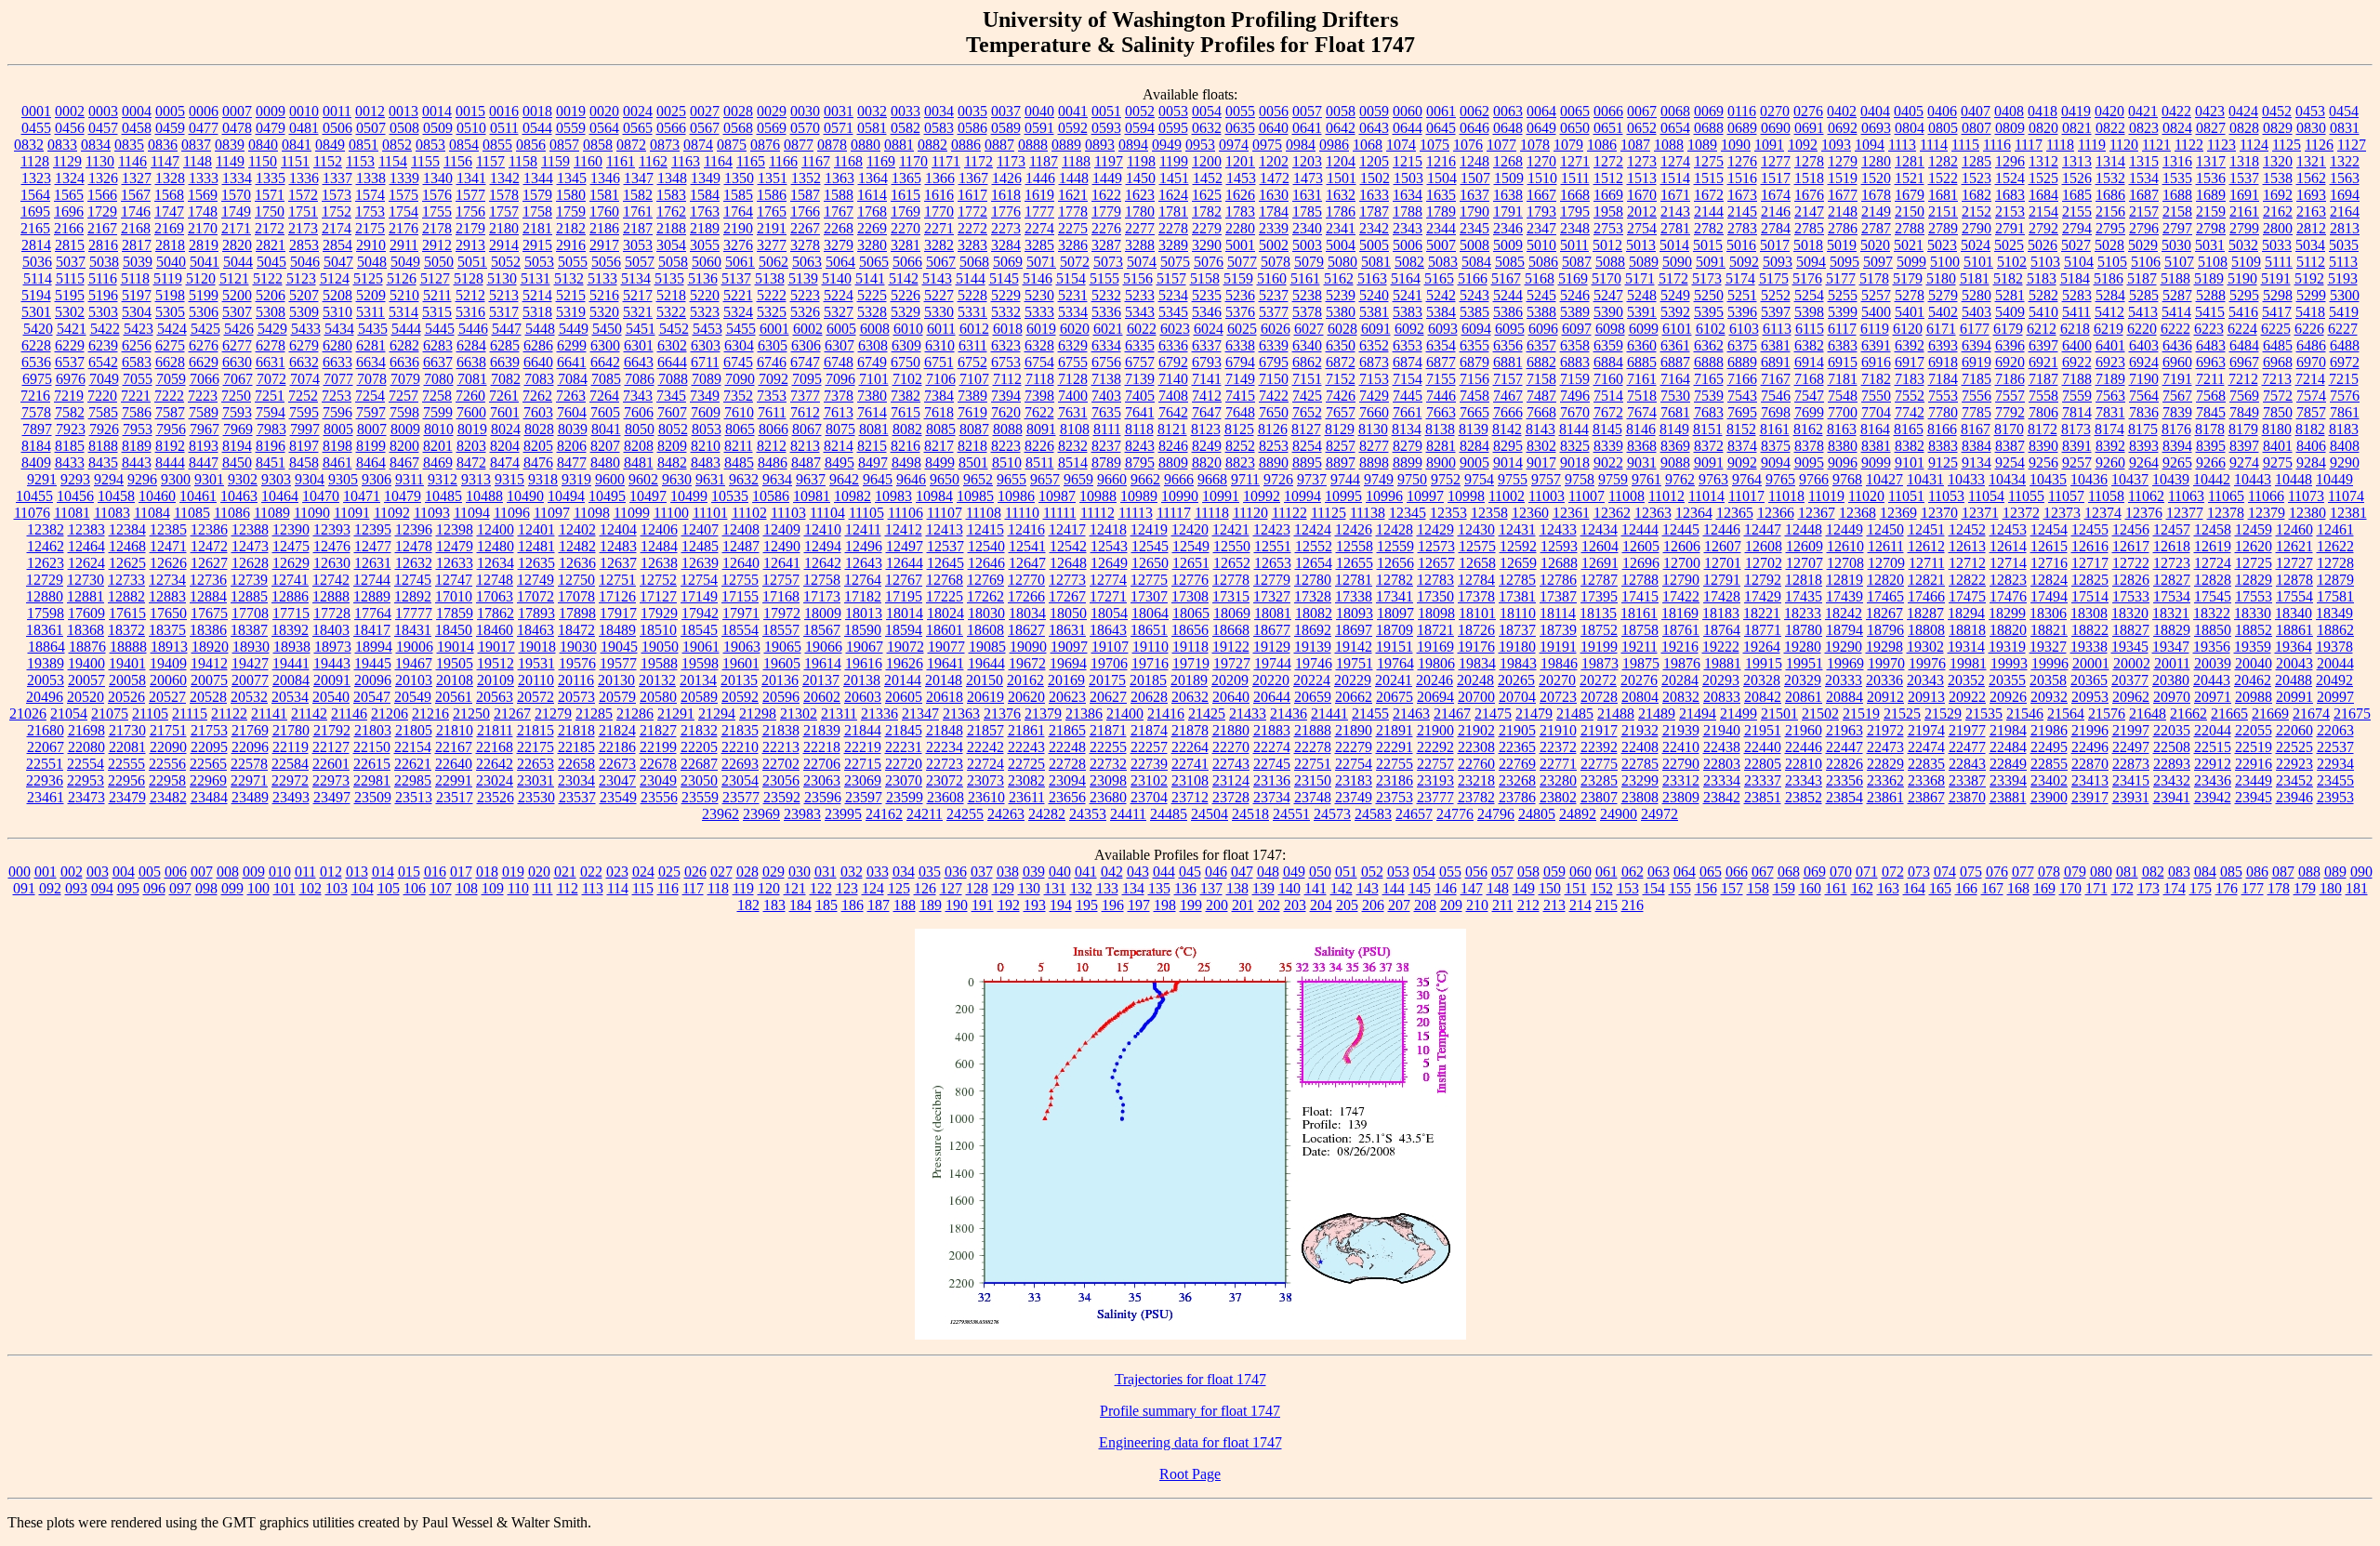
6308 (873, 345)
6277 (237, 345)
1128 (35, 161)
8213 (805, 446)
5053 (539, 262)
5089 (1644, 262)
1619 (1039, 195)
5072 (1075, 262)
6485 (2278, 345)
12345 (1408, 513)
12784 (1476, 580)
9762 (1680, 479)
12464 (86, 546)
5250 (1709, 295)
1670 (1642, 195)
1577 (470, 195)
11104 (827, 513)
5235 (1207, 295)
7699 (1809, 412)
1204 (1341, 161)
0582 (906, 128)
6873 (1374, 362)
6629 (204, 362)
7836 (2144, 412)
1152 (328, 161)
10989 (1139, 496)
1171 (946, 161)
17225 (945, 596)
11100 (671, 513)
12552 (1314, 546)
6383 (1843, 345)
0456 (70, 128)
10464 (280, 496)
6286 (538, 345)
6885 (1642, 362)
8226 (1039, 446)
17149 (699, 596)
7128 (1073, 379)
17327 (1272, 596)
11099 (632, 513)
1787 (1374, 211)
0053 (1173, 111)
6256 (137, 345)
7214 (2310, 379)
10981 (812, 496)
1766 (805, 211)
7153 (1374, 379)
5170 (1606, 278)
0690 (1776, 128)
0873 (665, 145)
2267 (805, 228)
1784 (1274, 211)
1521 (1910, 178)
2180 (504, 228)
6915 (1843, 362)
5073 (1108, 262)
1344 (538, 178)
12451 (1926, 529)
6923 (2110, 362)
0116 (1742, 111)
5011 (1574, 245)
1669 (1608, 195)
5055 (573, 262)
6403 (2144, 345)
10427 (1884, 479)
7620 (1006, 412)
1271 (1575, 161)
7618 (939, 412)
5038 (104, 262)
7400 (1073, 396)
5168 (1540, 278)
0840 (263, 145)
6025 (1242, 329)
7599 (438, 412)
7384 (939, 396)
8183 (2344, 429)
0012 (370, 111)
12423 (1272, 529)
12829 (2254, 580)
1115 (1965, 145)
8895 (1307, 462)
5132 (569, 278)
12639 (700, 563)
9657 (1045, 479)
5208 (337, 295)
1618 (1006, 195)
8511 (1040, 462)
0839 (230, 145)
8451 (271, 462)
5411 (2076, 312)
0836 (163, 145)
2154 (2043, 211)
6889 (1742, 362)
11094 (472, 513)
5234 (1173, 295)
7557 (2010, 396)
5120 (201, 278)
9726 (1278, 479)
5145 (1004, 278)
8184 (36, 446)
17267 (1067, 596)
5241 (1408, 295)
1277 (1776, 161)
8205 (538, 446)
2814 (36, 245)
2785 (1809, 228)
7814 (2077, 412)
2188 (671, 228)
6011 (941, 329)
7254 (370, 396)
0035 (972, 111)
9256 (2043, 462)
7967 (205, 429)
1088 (1669, 145)
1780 (1140, 211)
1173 (1011, 161)
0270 (1775, 111)
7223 (203, 396)
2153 (2010, 211)
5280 (1977, 295)
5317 (504, 312)
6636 (404, 362)
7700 (1843, 412)
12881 (86, 596)
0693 (1876, 128)
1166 (783, 161)
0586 (972, 128)
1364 (873, 178)
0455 (36, 128)
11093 (432, 513)
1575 (403, 195)
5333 (1039, 312)
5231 (1073, 295)
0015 (470, 111)
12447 (1763, 529)
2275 (1073, 228)
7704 (1876, 412)
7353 (772, 396)
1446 (1040, 178)
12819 (1844, 580)
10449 (2334, 479)
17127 (658, 596)
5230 (1039, 295)
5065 (874, 262)
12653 (1273, 563)
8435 (103, 462)
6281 (371, 345)
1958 (1608, 211)
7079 (405, 379)
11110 (1022, 513)
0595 (1173, 128)
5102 (2012, 262)
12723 (2172, 563)
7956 (171, 429)
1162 (653, 161)
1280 (1876, 161)
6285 (505, 345)
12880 (45, 596)
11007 (1587, 496)
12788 (1640, 580)
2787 (1876, 228)
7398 (1039, 396)
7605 (605, 412)
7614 (872, 412)
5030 (2176, 245)
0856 (531, 145)
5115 (70, 278)
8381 (1876, 446)
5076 (1209, 262)
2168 (136, 228)
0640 (1274, 128)
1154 (393, 161)
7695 (1742, 412)
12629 (291, 563)
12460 (2294, 529)
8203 (471, 446)
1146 (132, 161)
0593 (1106, 128)
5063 (807, 262)
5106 (2146, 262)
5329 (906, 312)
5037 (71, 262)
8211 (739, 446)
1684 (2043, 195)
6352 (1374, 345)
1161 (621, 161)
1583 (671, 195)
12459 (2254, 529)
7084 (573, 379)
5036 (37, 262)
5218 (671, 295)
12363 (1653, 513)
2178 (437, 228)
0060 (1408, 111)
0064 (1541, 111)
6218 (2075, 329)
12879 (2335, 580)
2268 (839, 228)
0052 (1140, 111)
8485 (739, 462)
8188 (103, 446)
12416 (1026, 529)
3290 (1207, 245)
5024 (1976, 245)
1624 (1173, 195)
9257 (2077, 462)
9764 (1747, 479)
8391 (2077, 446)
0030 (805, 111)
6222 (2175, 329)
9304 (310, 479)
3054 (671, 245)
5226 (906, 295)
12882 (126, 596)
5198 (170, 295)
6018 (1008, 329)
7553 (1943, 396)
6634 (371, 362)
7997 (305, 429)
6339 (1274, 345)
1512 (1608, 178)
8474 (505, 462)
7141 (1207, 379)
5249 (1675, 295)
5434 (339, 329)
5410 (2043, 312)
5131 (535, 278)
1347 (639, 178)
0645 (1441, 128)
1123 (2221, 145)
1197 (1109, 161)
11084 (152, 513)
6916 (1876, 362)
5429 (272, 329)
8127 (1306, 429)
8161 (1775, 429)
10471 (362, 496)
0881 (899, 145)
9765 (1780, 479)
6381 (1776, 345)
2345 (1474, 228)
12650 (1150, 563)
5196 (103, 295)
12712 (1967, 563)
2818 (170, 245)
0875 (732, 145)
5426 (239, 329)
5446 (473, 329)
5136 (703, 278)
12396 (414, 529)
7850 (2278, 412)
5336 (1106, 312)
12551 (1273, 546)
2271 (939, 228)
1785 (1307, 211)
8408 (2345, 446)
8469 (438, 462)
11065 (2226, 496)
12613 (1967, 546)
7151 (1307, 379)
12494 (823, 546)
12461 (2335, 529)
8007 (372, 429)
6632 (304, 362)
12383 (86, 529)
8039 (573, 429)
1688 (2177, 195)
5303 (103, 312)
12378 (2226, 513)
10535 (730, 496)
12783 (1435, 580)
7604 (572, 412)
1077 (1501, 145)
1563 (2345, 178)
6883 (1575, 362)
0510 (471, 128)
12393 (332, 529)
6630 (237, 362)
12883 (167, 596)
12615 (2049, 546)
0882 (932, 145)
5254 (1809, 295)
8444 (170, 462)
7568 (2211, 396)
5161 (1305, 278)
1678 (1876, 195)
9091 (1709, 462)
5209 (371, 295)
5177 (1841, 278)
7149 (1240, 379)
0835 (129, 145)
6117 (1842, 329)
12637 (618, 563)
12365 (1735, 513)
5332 (1006, 312)
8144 (1574, 429)
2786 (1843, 228)
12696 (1641, 563)
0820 (2043, 128)
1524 (2010, 178)
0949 (1167, 145)
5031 (2210, 245)
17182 (863, 596)
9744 (1345, 479)
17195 (904, 596)
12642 (823, 563)
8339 (1608, 446)
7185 (1977, 379)
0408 (2009, 111)
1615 (906, 195)
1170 (913, 161)
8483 (706, 462)
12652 (1232, 563)
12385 (168, 529)
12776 (1190, 580)
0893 (1100, 145)
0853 (430, 145)
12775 (1149, 580)
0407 (1976, 111)
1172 (978, 161)
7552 (1910, 396)
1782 (1207, 211)
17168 (781, 596)
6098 (1610, 329)
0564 (604, 128)
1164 (718, 161)
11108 (984, 513)
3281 (906, 245)
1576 (437, 195)
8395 (2211, 446)
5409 (2010, 312)
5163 (1372, 278)
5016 (1741, 245)
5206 (271, 295)
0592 (1073, 128)
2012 (1642, 211)
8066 (773, 429)
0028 (738, 111)
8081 (874, 429)
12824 (2049, 580)
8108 (1075, 429)
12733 (126, 580)
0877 (799, 145)
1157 (490, 161)
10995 (1343, 496)
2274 (1039, 228)
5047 (338, 262)
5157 (1171, 278)
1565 (69, 195)
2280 (1240, 228)
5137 (736, 278)
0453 (2310, 111)
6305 (773, 345)
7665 (1474, 412)
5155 (1104, 278)
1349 (706, 178)
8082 (907, 429)
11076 (32, 513)
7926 (104, 429)
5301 (36, 312)
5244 (1508, 295)
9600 (610, 479)
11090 (312, 513)
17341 (1395, 596)
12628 (250, 563)
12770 (1026, 580)
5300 (2345, 295)
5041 (205, 262)
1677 (1843, 195)
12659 (1518, 563)
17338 (1354, 596)
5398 (1809, 312)
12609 (1805, 546)
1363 (840, 178)
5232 (1106, 295)
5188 (2175, 278)
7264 (604, 396)
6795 (1274, 362)
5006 (1408, 245)
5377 (1274, 312)
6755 (1073, 362)
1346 (605, 178)
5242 (1441, 295)
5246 (1575, 295)
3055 (705, 245)
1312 (2043, 161)
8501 (973, 462)
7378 (839, 396)
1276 (1742, 161)
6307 (840, 345)
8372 (1709, 446)
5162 (1339, 278)
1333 (204, 178)
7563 (2110, 396)
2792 (2043, 228)
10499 (689, 496)
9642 (844, 479)
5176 (1807, 278)
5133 (602, 278)
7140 (1173, 379)
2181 (537, 228)
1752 (337, 211)
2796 (2144, 228)
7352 (738, 396)
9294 (109, 479)
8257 (1341, 446)
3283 (972, 245)
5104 (2079, 262)
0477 (204, 128)
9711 (1245, 479)
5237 (1274, 295)
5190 (2242, 278)
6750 (906, 362)
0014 (437, 111)
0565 (638, 128)
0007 (237, 111)
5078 (1276, 262)
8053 (707, 429)
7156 (1474, 379)
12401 (536, 529)
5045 (271, 262)
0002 (70, 111)
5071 (1041, 262)
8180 (2277, 429)
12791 (1722, 580)
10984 (934, 496)
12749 (535, 580)
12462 (46, 546)
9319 (576, 479)
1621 (1073, 195)
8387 (2010, 446)
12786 (1558, 580)
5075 (1175, 262)
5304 (137, 312)
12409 (782, 529)
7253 (337, 396)
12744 (372, 580)
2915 (537, 245)
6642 (605, 362)
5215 (571, 295)
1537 (2244, 178)
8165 (1909, 429)
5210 (404, 295)
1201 (1240, 161)
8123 (1206, 429)
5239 (1341, 295)
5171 (1640, 278)
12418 (1108, 529)
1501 (1342, 178)
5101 (1978, 262)
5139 (803, 278)
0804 (1910, 128)
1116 (1997, 145)
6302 (672, 345)
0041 (1073, 111)
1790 (1474, 211)
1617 (972, 195)
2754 (1642, 228)
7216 (35, 396)
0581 (872, 128)
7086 (640, 379)
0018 (537, 111)
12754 (699, 580)
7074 (305, 379)
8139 (1474, 429)
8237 (1106, 446)
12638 (659, 563)
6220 (2142, 329)
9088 (1675, 462)
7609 (706, 412)
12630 (332, 563)
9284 (2311, 462)
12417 (1067, 529)
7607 (672, 412)
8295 (1508, 446)
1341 (471, 178)
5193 (2343, 278)
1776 (1006, 211)
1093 (1836, 145)
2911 (404, 245)
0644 (1408, 128)
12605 (1641, 546)
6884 (1608, 362)
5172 (1673, 278)
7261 (504, 396)
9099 (1876, 462)
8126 (1273, 429)
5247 (1608, 295)
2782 (1709, 228)
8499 (940, 462)
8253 (1274, 446)
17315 (1231, 596)
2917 (604, 245)
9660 (1112, 479)
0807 (1977, 128)
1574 (370, 195)
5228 (972, 295)
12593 (1559, 546)
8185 (70, 446)
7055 (138, 379)
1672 (1709, 195)
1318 (2244, 161)
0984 (1301, 145)
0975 (1267, 145)
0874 (698, 145)
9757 (1546, 479)
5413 (2143, 312)
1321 (2311, 161)
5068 (974, 262)
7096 (840, 379)
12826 (2131, 580)
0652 (1642, 128)
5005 (1374, 245)
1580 (571, 195)
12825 (2090, 580)
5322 (671, 312)
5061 (740, 262)
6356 (1508, 345)
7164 (1675, 379)
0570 (805, 128)
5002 (1274, 245)
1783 (1240, 211)
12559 (1395, 546)
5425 (205, 329)
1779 (1106, 211)
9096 (1843, 462)
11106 (906, 513)
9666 (1179, 479)
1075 (1435, 145)
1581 (604, 195)
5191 (2276, 278)
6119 (1875, 329)
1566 (102, 195)
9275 (2278, 462)
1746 (136, 211)
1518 (1809, 178)
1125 (2287, 145)
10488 (484, 496)
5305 (170, 312)
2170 (203, 228)
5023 (1942, 245)
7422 (1274, 396)
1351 (773, 178)
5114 (38, 278)
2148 (1843, 211)
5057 (640, 262)
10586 (771, 496)
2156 (2110, 211)
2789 (1943, 228)
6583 (137, 362)
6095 (1510, 329)
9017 (1541, 462)
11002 (1507, 496)
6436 (2177, 345)
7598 (404, 412)
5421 (72, 329)
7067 (238, 379)
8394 (2177, 446)
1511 (1575, 178)
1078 (1535, 145)
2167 (102, 228)
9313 (476, 479)
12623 (46, 563)
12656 (1395, 563)
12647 (1027, 563)
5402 (1943, 312)
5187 (2142, 278)
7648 (1240, 412)
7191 (2177, 379)
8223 (1006, 446)
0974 (1234, 145)
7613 (839, 412)
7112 (1007, 379)
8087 (974, 429)
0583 (939, 128)
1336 (304, 178)
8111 (1107, 429)
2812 (2311, 228)
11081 (72, 513)
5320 (604, 312)
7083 (539, 379)
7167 (1776, 379)
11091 (352, 513)
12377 (2185, 513)
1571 (270, 195)
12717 (2090, 563)
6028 (1342, 329)
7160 (1608, 379)
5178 (1874, 278)
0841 (297, 145)
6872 (1341, 362)
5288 (2211, 295)
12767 (904, 580)
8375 (1776, 446)
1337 (337, 178)
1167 (816, 161)
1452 (1208, 178)
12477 (373, 546)
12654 (1314, 563)
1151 (295, 161)
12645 (945, 563)
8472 (471, 462)
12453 (2008, 529)
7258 (437, 396)
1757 (504, 211)
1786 (1341, 211)
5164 (1406, 278)
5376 (1240, 312)
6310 (940, 345)
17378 (1476, 596)
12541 (1027, 546)
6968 (2278, 362)
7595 (304, 412)
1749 (236, 211)
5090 (1677, 262)
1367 (973, 178)
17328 (1313, 596)
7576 (2345, 396)
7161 (1642, 379)
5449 (574, 329)
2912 (437, 245)
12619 (2213, 546)
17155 (740, 596)
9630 (677, 479)
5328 (872, 312)
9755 (1513, 479)
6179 (2008, 329)
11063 (2186, 496)
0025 (671, 111)
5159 (1238, 278)
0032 (872, 111)
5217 (638, 295)
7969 (238, 429)
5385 (1474, 312)
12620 (2254, 546)
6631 (271, 362)
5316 (470, 312)
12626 (168, 563)
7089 (707, 379)
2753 (1608, 228)
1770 (939, 211)
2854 (337, 245)
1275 (1709, 161)
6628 (170, 362)
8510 (1007, 462)
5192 (2309, 278)
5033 (2277, 245)
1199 (1174, 161)
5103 (2045, 262)
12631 (373, 563)
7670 (1575, 412)
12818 (1804, 580)
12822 (1967, 580)
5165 (1439, 278)
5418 (2310, 312)
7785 (1977, 412)
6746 (772, 362)
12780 (1313, 580)
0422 (2176, 111)
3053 (638, 245)
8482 (672, 462)
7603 (538, 412)
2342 (1374, 228)
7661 (1408, 412)
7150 (1274, 379)
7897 (37, 429)
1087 (1635, 145)
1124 (2254, 145)
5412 (2109, 312)
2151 (1943, 211)
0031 (839, 111)
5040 (171, 262)
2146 (1776, 211)
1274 (1675, 161)
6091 (1376, 329)
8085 (941, 429)
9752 (1446, 479)
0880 (866, 145)
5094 (1811, 262)
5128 (469, 278)
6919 (1977, 362)
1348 (672, 178)
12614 (2008, 546)
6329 (1073, 345)
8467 (404, 462)
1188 (1076, 161)
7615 (906, 412)
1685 (2077, 195)
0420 (2109, 111)
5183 (2042, 278)
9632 (744, 479)
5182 (2008, 278)
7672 (1608, 412)
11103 (788, 513)
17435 (1804, 596)
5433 (306, 329)
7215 (2344, 379)
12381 (2348, 513)
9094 (1776, 462)
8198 (337, 446)
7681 (1675, 412)
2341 (1341, 228)
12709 (1886, 563)
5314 (403, 312)
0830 (2311, 128)
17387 (1558, 596)
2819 (204, 245)
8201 (438, 446)
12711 (1927, 563)
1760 (604, 211)
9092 (1742, 462)
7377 (805, 396)
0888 (1033, 145)
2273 (1006, 228)
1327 (137, 178)
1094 (1870, 145)
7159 (1575, 379)
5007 (1441, 245)
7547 (1809, 396)
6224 (2242, 329)
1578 (504, 195)
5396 (1742, 312)
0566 (671, 128)
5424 (172, 329)
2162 (2278, 211)
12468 (127, 546)
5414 (2176, 312)
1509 (1509, 178)
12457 (2172, 529)
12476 (332, 546)
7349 (705, 396)
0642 (1341, 128)
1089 (1702, 145)
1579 (537, 195)
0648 (1508, 128)
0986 (1334, 145)
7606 (639, 412)
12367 (1817, 513)
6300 (605, 345)
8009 (405, 429)
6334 (1106, 345)
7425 (1307, 396)
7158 (1541, 379)
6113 (1777, 329)
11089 (272, 513)
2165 (35, 228)
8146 (1641, 429)
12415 (985, 529)
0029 (772, 111)
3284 (1006, 245)
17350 (1435, 596)
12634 (496, 563)
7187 (2043, 379)
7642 (1173, 412)
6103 (1744, 329)
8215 (872, 446)
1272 (1608, 161)
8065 (740, 429)
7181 (1843, 379)
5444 (406, 329)
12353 (1448, 513)
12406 (659, 529)
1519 (1843, 178)
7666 (1508, 412)
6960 (2177, 362)
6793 (1207, 362)
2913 (470, 245)
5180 (1941, 278)
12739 (249, 580)
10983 (893, 496)
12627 (209, 563)
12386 (209, 529)
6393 (1943, 345)
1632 (1341, 195)
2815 (70, 245)
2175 (370, 228)
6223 (2209, 329)
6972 (2345, 362)
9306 (377, 479)
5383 (1408, 312)
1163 (686, 161)
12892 (413, 596)
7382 (906, 396)
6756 (1106, 362)
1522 (1943, 178)
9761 (1646, 479)
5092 (1744, 262)
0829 (2278, 128)
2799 (2244, 228)
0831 (2345, 128)
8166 (1942, 429)
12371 (1980, 513)
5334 (1073, 312)
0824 (2177, 128)
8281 (1441, 446)
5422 (105, 329)
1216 (1441, 161)
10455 (34, 496)
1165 (751, 161)
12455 (2090, 529)
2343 (1408, 228)
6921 (2043, 362)
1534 (2144, 178)
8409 (36, 462)
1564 (35, 195)
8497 (873, 462)
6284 (471, 345)
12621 (2294, 546)
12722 (2131, 563)
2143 (1675, 211)
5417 (2277, 312)
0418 (2043, 111)
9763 (1713, 479)
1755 (437, 211)
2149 (1876, 211)
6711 (705, 362)
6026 (1276, 329)
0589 (1006, 128)
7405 (1140, 396)
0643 (1374, 128)
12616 (2090, 546)
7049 (104, 379)
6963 (2211, 362)
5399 (1843, 312)
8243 (1140, 446)
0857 (564, 145)
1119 (2092, 145)
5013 (1641, 245)
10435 (2048, 479)
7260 (470, 396)
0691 (1809, 128)
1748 (203, 211)
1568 (169, 195)
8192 (170, 446)
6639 (505, 362)
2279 (1207, 228)
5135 (669, 278)
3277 (772, 245)
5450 (607, 329)
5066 (907, 262)
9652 (978, 479)
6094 (1476, 329)
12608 (1764, 546)
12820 (1885, 580)
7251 (270, 396)
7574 (2311, 396)
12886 (290, 596)
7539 (1709, 396)
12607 (1723, 546)
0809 (2010, 128)
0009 (271, 111)
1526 (2077, 178)
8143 (1540, 429)
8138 (1440, 429)
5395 (1709, 312)
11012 (1666, 496)
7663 (1441, 412)
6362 (1709, 345)
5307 (237, 312)
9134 (1977, 462)
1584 (705, 195)
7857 (2311, 412)
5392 (1675, 312)
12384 (127, 529)
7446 (1441, 396)
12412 (904, 529)
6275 (170, 345)
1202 (1274, 161)
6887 (1675, 362)
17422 (1681, 596)
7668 (1541, 412)
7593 (237, 412)
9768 (1847, 479)
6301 (639, 345)
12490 (782, 546)
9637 (811, 479)
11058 (2106, 496)
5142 (904, 278)
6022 (1142, 329)
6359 (1608, 345)
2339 (1274, 228)
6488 (2345, 345)
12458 (2213, 529)
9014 (1508, 462)
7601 (505, 412)
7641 (1140, 412)
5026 (2043, 245)
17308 (1190, 596)
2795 (2110, 228)
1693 (2311, 195)
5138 (770, 278)
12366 (1776, 513)
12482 (577, 546)
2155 (2077, 211)
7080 (439, 379)
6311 (973, 345)
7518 (1642, 396)
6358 (1575, 345)
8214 (839, 446)
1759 (571, 211)
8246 (1173, 446)
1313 (2077, 161)
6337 (1207, 345)
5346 (1207, 312)
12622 (2335, 546)
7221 (136, 396)
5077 (1242, 262)
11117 (1174, 513)
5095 (1844, 262)
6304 (739, 345)
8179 (2243, 429)
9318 (543, 479)
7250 (236, 396)
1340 (438, 178)
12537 (945, 546)
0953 (1200, 145)
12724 (2213, 563)
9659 (1078, 479)
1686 (2110, 195)
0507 (371, 128)
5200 (237, 295)
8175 (2143, 429)
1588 (839, 195)
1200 (1207, 161)
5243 (1474, 295)
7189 (2110, 379)
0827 (2211, 128)
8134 (1407, 429)
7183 (1910, 379)
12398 (455, 529)
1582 (638, 195)
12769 (985, 580)
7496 (1575, 396)
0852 (397, 145)
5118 (135, 278)
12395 (373, 529)
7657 (1341, 412)
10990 (1180, 496)
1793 (1541, 211)
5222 (772, 295)
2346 (1508, 228)
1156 (458, 161)
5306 (204, 312)
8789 (1106, 462)
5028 (2109, 245)
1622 (1106, 195)
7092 (773, 379)
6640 (538, 362)
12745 (413, 580)
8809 (1173, 462)
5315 (437, 312)
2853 (304, 245)
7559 (2077, 396)
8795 (1140, 462)
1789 (1441, 211)
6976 (71, 379)
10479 (403, 496)
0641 (1307, 128)
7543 (1742, 396)
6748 (839, 362)
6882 (1541, 362)
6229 (70, 345)
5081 (1376, 262)
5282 (2043, 295)
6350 (1341, 345)
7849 (2244, 412)
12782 (1395, 580)
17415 (1640, 596)
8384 (1977, 446)
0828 (2244, 128)
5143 (937, 278)
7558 (2043, 396)
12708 (1845, 563)
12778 (1231, 580)
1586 (772, 195)
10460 (157, 496)
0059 (1374, 111)
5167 (1506, 278)
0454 (2344, 111)
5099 (1911, 262)
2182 (571, 228)
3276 (738, 245)
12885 (249, 596)
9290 (2345, 462)
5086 (1543, 262)
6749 (872, 362)
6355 (1474, 345)
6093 (1443, 329)
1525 (2043, 178)
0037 (1006, 111)
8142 (1507, 429)
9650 (945, 479)
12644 (905, 563)
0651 (1608, 128)
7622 (1039, 412)
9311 (410, 479)
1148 (198, 161)
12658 (1477, 563)
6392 (1910, 345)
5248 (1642, 295)
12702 (1764, 563)
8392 (2110, 446)
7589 (204, 412)
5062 (773, 262)
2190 (738, 228)
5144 (971, 278)
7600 (471, 412)
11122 (1289, 513)
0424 (2243, 111)
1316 (2177, 161)
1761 (638, 211)
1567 (136, 195)
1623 (1140, 195)
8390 (2043, 446)
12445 (1681, 529)
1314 (2110, 161)
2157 (2144, 211)
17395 (1599, 596)
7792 (2010, 412)
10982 (853, 496)
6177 (1975, 329)
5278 (1910, 295)
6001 (774, 329)
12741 (290, 580)
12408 (741, 529)
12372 (2021, 513)
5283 (2077, 295)
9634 (777, 479)
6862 (1307, 362)
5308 (271, 312)
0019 (571, 111)
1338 (371, 178)
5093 (1778, 262)
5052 (506, 262)
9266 (2211, 462)
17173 (822, 596)
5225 (872, 295)
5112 (2311, 262)
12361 (1571, 513)
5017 (1775, 245)
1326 (103, 178)
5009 (1508, 245)
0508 (404, 128)
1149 (230, 161)
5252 (1776, 295)
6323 (1006, 345)
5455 (741, 329)
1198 (1141, 161)
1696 (69, 211)
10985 (975, 496)
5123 (301, 278)
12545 (1150, 546)
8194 (237, 446)
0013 (403, 111)
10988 (1098, 496)
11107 (945, 513)
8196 (271, 446)
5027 (2076, 245)
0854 (464, 145)
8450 (237, 462)
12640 (741, 563)
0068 (1675, 111)
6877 (1441, 362)
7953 (138, 429)
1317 (2211, 161)
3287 (1106, 245)
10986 (1016, 496)
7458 (1474, 396)
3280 (872, 245)
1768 (872, 211)
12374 (2103, 513)
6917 (1910, 362)
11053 (1946, 496)
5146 (1038, 278)
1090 (1736, 145)
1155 (425, 161)
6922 (2077, 362)
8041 (606, 429)
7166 (1742, 379)
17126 (617, 596)
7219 (69, 396)
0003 (103, 111)
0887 (999, 145)
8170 (2009, 429)
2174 (337, 228)
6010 (908, 329)
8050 (640, 429)
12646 (986, 563)
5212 (470, 295)
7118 (1040, 379)
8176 (2176, 429)
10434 (2007, 479)
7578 (36, 412)
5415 (2210, 312)
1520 (1876, 178)
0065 (1575, 111)
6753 (1006, 362)
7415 (1240, 396)
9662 (1145, 479)
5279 (1943, 295)
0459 (170, 128)
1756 (470, 211)
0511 (504, 128)
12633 (455, 563)
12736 (208, 580)
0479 (271, 128)
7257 (403, 396)
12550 (1232, 546)
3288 (1140, 245)
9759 (1613, 479)
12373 (2062, 513)
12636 (577, 563)
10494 (566, 496)
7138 (1106, 379)
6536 (36, 362)
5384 (1441, 312)
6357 (1541, 345)
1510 (1542, 178)
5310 (337, 312)
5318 (537, 312)
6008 (875, 329)
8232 (1073, 446)
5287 (2177, 295)
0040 (1039, 111)
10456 (75, 496)
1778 (1073, 211)
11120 (1250, 513)
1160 (588, 161)
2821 (271, 245)
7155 (1441, 379)
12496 (864, 546)
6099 (1644, 329)
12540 (986, 546)
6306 (806, 345)
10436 (2089, 479)
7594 (271, 412)
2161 (2244, 211)
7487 (1541, 396)
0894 (1133, 145)
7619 (972, 412)
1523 (1977, 178)
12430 (1476, 529)
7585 (103, 412)
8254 (1307, 446)
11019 (1826, 496)
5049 (405, 262)
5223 (805, 295)
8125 (1239, 429)
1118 (2060, 145)
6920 (2010, 362)
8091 (1041, 429)
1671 (1675, 195)
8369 (1675, 446)
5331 (972, 312)
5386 (1508, 312)
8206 (572, 446)
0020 (604, 111)
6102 (1711, 329)
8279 (1408, 446)
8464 (371, 462)
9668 (1212, 479)
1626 (1240, 195)
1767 (839, 211)
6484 (2244, 345)
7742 (1910, 412)
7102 (907, 379)
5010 (1541, 245)
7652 (1307, 412)
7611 (772, 412)
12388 (250, 529)
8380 (1843, 446)
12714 (2008, 563)
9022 (1608, 462)
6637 (438, 362)
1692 (2278, 195)
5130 (502, 278)
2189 (705, 228)
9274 (2244, 462)
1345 (572, 178)
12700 (1682, 563)
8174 (2109, 429)
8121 (1172, 429)
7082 (506, 379)
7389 (972, 396)
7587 (170, 412)
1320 (2278, 161)
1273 (1642, 161)
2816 (103, 245)
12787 (1599, 580)
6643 (639, 362)
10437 (2130, 479)
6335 (1140, 345)
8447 (204, 462)
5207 (304, 295)
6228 (36, 345)
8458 (304, 462)
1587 (805, 195)
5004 (1341, 245)
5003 (1307, 245)
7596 (337, 412)
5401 (1910, 312)
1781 (1173, 211)
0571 (839, 128)
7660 (1374, 412)
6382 (1809, 345)
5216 (604, 295)
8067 (807, 429)
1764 (738, 211)
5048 (372, 262)
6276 (204, 345)
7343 (638, 396)
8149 (1674, 429)
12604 (1600, 546)
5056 (606, 262)
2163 (2311, 211)
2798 (2211, 228)
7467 (1508, 396)
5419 (2344, 312)
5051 (472, 262)
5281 (2010, 295)
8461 (337, 462)
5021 (1909, 245)
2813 (2345, 228)
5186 (2109, 278)
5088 (1610, 262)
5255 (1843, 295)
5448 (540, 329)
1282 (1943, 161)
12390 (291, 529)
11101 (710, 513)
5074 (1142, 262)
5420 (38, 329)
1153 (360, 161)
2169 (169, 228)
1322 (2345, 161)
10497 (648, 496)
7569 (2244, 396)
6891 (1776, 362)
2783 (1742, 228)
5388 (1541, 312)
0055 (1240, 111)
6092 (1409, 329)
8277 (1374, 446)
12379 (2267, 513)
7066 (205, 379)
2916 (571, 245)
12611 (1886, 546)
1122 (2189, 145)
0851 (364, 145)
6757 (1140, 362)
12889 (372, 596)
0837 (196, 145)
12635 (536, 563)
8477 (572, 462)
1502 (1375, 178)
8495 (840, 462)
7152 (1341, 379)
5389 (1575, 312)
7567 (2177, 396)
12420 (1190, 529)
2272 (972, 228)
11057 (2066, 496)
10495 (607, 496)
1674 (1776, 195)
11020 (1866, 496)
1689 (2211, 195)
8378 (1809, 446)
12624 (86, 563)
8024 (506, 429)
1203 (1307, 161)
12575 (1477, 546)
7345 (671, 396)
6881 (1508, 362)
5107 (2179, 262)
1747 (169, 211)
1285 (1977, 161)
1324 (70, 178)
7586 (137, 412)
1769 (906, 211)
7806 (2043, 412)
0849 (330, 145)
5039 (138, 262)
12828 (2213, 580)
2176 (403, 228)
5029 (2143, 245)
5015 (1708, 245)
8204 (505, 446)
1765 (772, 211)
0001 (36, 111)
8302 (1541, 446)
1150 (263, 161)
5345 (1173, 312)
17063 (495, 596)
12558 (1355, 546)
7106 (941, 379)
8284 (1474, 446)
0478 (237, 128)
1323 (36, 178)
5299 (2311, 295)
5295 (2244, 295)
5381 (1374, 312)
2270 (906, 228)
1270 (1541, 161)
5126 (402, 278)
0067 (1642, 111)
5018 (1808, 245)
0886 (966, 145)
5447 (507, 329)
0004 (137, 111)
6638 (471, 362)
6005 (841, 329)
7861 (2345, 412)
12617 (2131, 546)
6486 (2311, 345)
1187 (1044, 161)
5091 (1711, 262)
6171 (1941, 329)
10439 (2171, 479)
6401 (2110, 345)
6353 (1408, 345)
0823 (2144, 128)
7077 (338, 379)
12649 (1109, 563)
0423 (2210, 111)
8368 (1642, 446)
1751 (303, 211)
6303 (706, 345)
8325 (1575, 446)
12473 (250, 546)
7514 (1608, 396)
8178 (2210, 429)
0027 (705, 111)
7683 (1709, 412)
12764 (863, 580)
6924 (2144, 362)
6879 (1474, 362)
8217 (939, 446)
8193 (204, 446)
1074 (1401, 145)
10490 (525, 496)
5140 (837, 278)
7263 (571, 396)
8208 (639, 446)
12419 (1149, 529)
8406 (2311, 446)
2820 (237, 245)
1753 (370, 211)
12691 (1600, 563)
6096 (1543, 329)
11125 (1329, 513)
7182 (1876, 379)
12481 (536, 546)
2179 (470, 228)
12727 (2294, 563)
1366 (940, 178)
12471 (168, 546)
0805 (1943, 128)
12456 (2131, 529)
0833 (62, 145)
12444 (1640, 529)
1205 (1374, 161)
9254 (2010, 462)
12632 (414, 563)
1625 (1207, 195)
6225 (2276, 329)
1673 (1742, 195)
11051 (1906, 496)
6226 (2309, 329)
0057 (1307, 111)
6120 (1908, 329)
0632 (1207, 128)
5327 (839, 312)
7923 (71, 429)
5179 (1908, 278)
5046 (305, 262)
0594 (1140, 128)
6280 (337, 345)
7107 (974, 379)
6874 (1408, 362)
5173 (1707, 278)
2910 (371, 245)
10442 (2212, 479)
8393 (2144, 446)
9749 (1379, 479)
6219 (2109, 329)
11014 (1706, 496)
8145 (1607, 429)
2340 (1307, 228)
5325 (772, 312)
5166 (1473, 278)
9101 (1910, 462)
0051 (1106, 111)
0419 (2076, 111)
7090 (740, 379)
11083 (112, 513)
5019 (1842, 245)
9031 (1642, 462)
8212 (772, 446)
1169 (881, 161)
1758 (537, 211)
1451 (1174, 178)
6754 (1039, 362)
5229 (1006, 295)
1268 (1508, 161)
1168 (848, 161)
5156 (1138, 278)
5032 (2243, 245)
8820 (1207, 462)
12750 (576, 580)
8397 (2244, 446)
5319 (571, 312)
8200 (404, 446)
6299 (572, 345)
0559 (571, 128)
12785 (1517, 580)
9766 (1814, 479)
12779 (1272, 580)
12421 (1231, 529)
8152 (1741, 429)
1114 (1934, 145)
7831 (2110, 412)
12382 (46, 529)
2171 (236, 228)
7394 (1006, 396)
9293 (75, 479)
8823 (1240, 462)
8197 (304, 446)
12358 (1489, 513)
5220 (705, 295)
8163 (1842, 429)
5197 (137, 295)
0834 (96, 145)
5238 (1307, 295)
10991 (1221, 496)
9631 (710, 479)
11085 (192, 513)
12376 (2144, 513)
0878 (832, 145)
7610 (739, 412)
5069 (1008, 262)
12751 (617, 580)
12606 (1682, 546)
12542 (1068, 546)
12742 (331, 580)
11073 (2306, 496)
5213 (504, 295)
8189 (137, 446)
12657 (1436, 563)
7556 (1977, 396)
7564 (2144, 396)
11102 (749, 513)
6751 (939, 362)
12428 (1395, 529)
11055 (2026, 496)
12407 (700, 529)
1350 (739, 178)
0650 (1575, 128)
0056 (1274, 111)
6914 (1809, 362)
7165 (1709, 379)
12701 (1723, 563)
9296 (142, 479)
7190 (2144, 379)
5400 (1876, 312)
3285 (1039, 245)
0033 (906, 111)
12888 (331, 596)
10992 (1262, 496)
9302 (243, 479)
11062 (2146, 496)
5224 (839, 295)
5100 (1945, 262)
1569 (203, 195)
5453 (707, 329)
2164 (2345, 211)
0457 (103, 128)
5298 (2278, 295)
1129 (67, 161)
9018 (1575, 462)
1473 (1308, 178)
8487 (806, 462)
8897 (1341, 462)
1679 (1910, 195)
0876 (765, 145)
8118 (1139, 429)
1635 (1441, 195)
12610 (1845, 546)
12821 (1926, 580)
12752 (658, 580)
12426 (1354, 529)
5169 (1573, 278)
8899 (1408, 462)
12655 (1355, 563)
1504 (1442, 178)
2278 (1173, 228)
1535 (2177, 178)
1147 (165, 161)
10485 (443, 496)
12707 (1805, 563)
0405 (1909, 111)
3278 (805, 245)
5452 (674, 329)
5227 (939, 295)
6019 (1041, 329)
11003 (1547, 496)
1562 (2311, 178)
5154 (1071, 278)
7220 (102, 396)
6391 (1876, 345)
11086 (232, 513)
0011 (337, 111)
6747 (805, 362)
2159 (2211, 211)
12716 (2049, 563)
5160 (1272, 278)
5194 (36, 295)
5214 (537, 295)
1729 (102, 211)
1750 (270, 211)
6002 (808, 329)
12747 (454, 580)
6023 (1175, 329)
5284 (2110, 295)
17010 (454, 596)
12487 (741, 546)
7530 (1675, 396)
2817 (137, 245)
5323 (705, 312)
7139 (1140, 379)
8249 (1207, 446)
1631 (1307, 195)
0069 (1709, 111)
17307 (1149, 596)
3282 (939, 245)
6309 (906, 345)
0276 (1808, 111)
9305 (343, 479)
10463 (239, 496)
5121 (234, 278)
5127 (435, 278)
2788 (1910, 228)
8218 (972, 446)
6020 (1075, 329)
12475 (291, 546)
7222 (169, 396)
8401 (2278, 446)
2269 (872, 228)
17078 (576, 596)
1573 (337, 195)
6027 (1309, 329)
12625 (127, 563)
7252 (303, 396)
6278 (271, 345)
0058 (1341, 111)
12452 (1967, 529)
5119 (168, 278)
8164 (1875, 429)
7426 (1341, 396)
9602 (643, 479)
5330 (939, 312)
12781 (1354, 580)
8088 (1008, 429)
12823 (2008, 580)
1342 (505, 178)
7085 (606, 379)
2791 (2010, 228)
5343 (1140, 312)
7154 (1408, 379)
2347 (1541, 228)
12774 (1108, 580)
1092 (1803, 145)
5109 (2246, 262)
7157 (1508, 379)
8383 (1943, 446)
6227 (2343, 329)
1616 (939, 195)
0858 (598, 145)
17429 (1763, 596)
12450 (1885, 529)
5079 (1309, 262)
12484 (659, 546)
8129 (1340, 429)
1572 (303, 195)
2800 (2278, 228)
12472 (209, 546)
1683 (2010, 195)
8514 (1073, 462)
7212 (2243, 379)
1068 (1368, 145)
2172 (270, 228)
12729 (45, 580)
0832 (29, 145)
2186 (604, 228)
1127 (2352, 145)
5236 (1240, 295)
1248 (1474, 161)
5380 (1341, 312)
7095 (807, 379)
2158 (2177, 211)
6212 (2042, 329)
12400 (496, 529)
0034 (939, 111)
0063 (1508, 111)
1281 (1910, 161)
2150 (1910, 211)
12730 (86, 580)
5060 (707, 262)
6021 (1108, 329)
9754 (1479, 479)
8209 (672, 446)
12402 (577, 529)
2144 (1709, 211)
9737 (1312, 479)
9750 (1412, 479)
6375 (1742, 345)
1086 (1602, 145)
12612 (1926, 546)
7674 (1642, 412)
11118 (1212, 513)
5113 (2343, 262)
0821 (2077, 128)
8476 (538, 462)
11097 (552, 513)
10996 (1384, 496)
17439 (1844, 596)
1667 (1541, 195)
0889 (1066, 145)
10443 (2253, 479)
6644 (672, 362)
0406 (1942, 111)
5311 (370, 312)
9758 (1580, 479)
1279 (1843, 161)
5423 (139, 329)
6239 (103, 345)
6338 (1240, 345)
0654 (1675, 128)
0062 (1474, 111)
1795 (1575, 211)
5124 (335, 278)
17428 (1722, 596)
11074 (2346, 496)
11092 (392, 513)
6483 (2211, 345)
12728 (2335, 563)
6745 (738, 362)
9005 (1474, 462)
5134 (636, 278)
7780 (1943, 412)
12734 (167, 580)
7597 (371, 412)
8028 (539, 429)
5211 (437, 295)
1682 (1977, 195)
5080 (1342, 262)
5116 (103, 278)
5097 (1878, 262)
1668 (1575, 195)
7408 (1173, 396)
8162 (1808, 429)
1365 (906, 178)
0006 (204, 111)
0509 (438, 128)
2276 (1106, 228)
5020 (1875, 245)
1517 (1776, 178)
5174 (1740, 278)
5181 (1975, 278)
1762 (671, 211)
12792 (1763, 580)
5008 (1474, 245)
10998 (1466, 496)
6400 (2077, 345)
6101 (1677, 329)
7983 (271, 429)
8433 (70, 462)
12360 (1530, 513)
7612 (805, 412)
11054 (1986, 496)
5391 (1642, 312)
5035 (2344, 245)
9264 (2144, 462)
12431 (1517, 529)
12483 (618, 546)
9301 (209, 479)
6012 (974, 329)
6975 (37, 379)
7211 (2210, 379)
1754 (403, 211)
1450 (1141, 178)
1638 (1508, 195)
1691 (2244, 195)
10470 (321, 496)
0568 (738, 128)
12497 (905, 546)
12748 (495, 580)
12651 (1191, 563)
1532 (2110, 178)
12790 (1681, 580)
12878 (2294, 580)
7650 (1274, 412)
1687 (2144, 195)
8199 (371, 446)
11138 (1368, 513)
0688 (1709, 128)
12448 (1804, 529)
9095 (1809, 462)
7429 (1374, 396)
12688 (1559, 563)
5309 (304, 312)
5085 (1510, 262)
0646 (1474, 128)
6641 (572, 362)
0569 (772, 128)
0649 (1541, 128)
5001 (1240, 245)
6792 (1173, 362)
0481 (304, 128)
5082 (1409, 262)
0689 (1742, 128)
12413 (945, 529)
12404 (618, 529)
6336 (1173, 345)
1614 (872, 195)
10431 (1925, 479)
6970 (2311, 362)
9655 (1011, 479)
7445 (1408, 396)
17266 (1026, 596)
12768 (945, 580)
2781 (1675, 228)
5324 (738, 312)
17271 (1108, 596)
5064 (840, 262)
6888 (1709, 362)
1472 (1275, 178)
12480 (496, 546)
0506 (337, 128)
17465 (1885, 596)
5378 (1307, 312)
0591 (1039, 128)
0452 (2277, 111)
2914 (504, 245)
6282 (404, 345)
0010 (304, 111)
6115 (1810, 329)
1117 (2029, 145)
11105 (866, 513)
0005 (170, 111)
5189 (2209, 278)
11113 (1136, 513)
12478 (414, 546)
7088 (673, 379)
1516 (1742, 178)
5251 (1742, 295)
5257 (1876, 295)
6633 (337, 362)
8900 (1441, 462)
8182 (2310, 429)
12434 (1599, 529)
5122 (268, 278)
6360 (1642, 345)
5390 (1608, 312)
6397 (2043, 345)
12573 (1436, 546)
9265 (2177, 462)
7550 (1876, 396)
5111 (2279, 262)
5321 (638, 312)
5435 (373, 329)
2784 (1776, 228)
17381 (1517, 596)
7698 (1776, 412)
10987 (1057, 496)
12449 (1844, 529)
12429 (1435, 529)
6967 (2244, 362)
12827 (2172, 580)
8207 (605, 446)
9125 (1943, 462)
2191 (772, 228)
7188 (2077, 379)
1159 (555, 161)
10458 (116, 496)
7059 (171, 379)
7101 (874, 379)
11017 (1746, 496)
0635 (1240, 128)
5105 (2112, 262)
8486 (773, 462)
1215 (1408, 161)
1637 (1474, 195)
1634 (1408, 195)
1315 (2144, 161)
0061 (1441, 111)
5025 (2009, 245)
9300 (176, 479)
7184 (1943, 379)
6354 (1441, 345)
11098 (592, 513)
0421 (2143, 111)
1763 (705, 211)
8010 (439, 429)
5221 (738, 295)
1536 (2211, 178)
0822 (2110, 128)
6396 (2010, 345)
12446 (1722, 529)
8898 (1374, 462)
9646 (911, 479)
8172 (2043, 429)
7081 (472, 379)
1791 (1508, 211)
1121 (2156, 145)
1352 (806, 178)
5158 (1205, 278)
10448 (2294, 479)
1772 (972, 211)
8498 (906, 462)
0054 (1207, 111)
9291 (42, 479)
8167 (1976, 429)
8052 (673, 429)
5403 (1977, 312)
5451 (641, 329)
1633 (1374, 195)
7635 (1106, 412)
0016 (504, 111)
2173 (303, 228)
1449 (1107, 178)
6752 (972, 362)
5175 (1774, 278)
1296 (2010, 161)
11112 (1097, 513)
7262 (537, 396)
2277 (1140, 228)
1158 (523, 161)
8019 (472, 429)
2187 (638, 228)
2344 (1441, 228)
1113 (1902, 145)
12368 (1858, 513)
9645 (878, 479)
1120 (2124, 145)
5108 (2213, 262)
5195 (70, 295)
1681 (1943, 195)
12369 (1898, 513)
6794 (1240, 362)
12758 (822, 580)
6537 (70, 362)
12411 (863, 529)
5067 (941, 262)
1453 (1241, 178)
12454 (2049, 529)
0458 (137, 128)
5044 (238, 262)
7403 (1106, 396)
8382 (1910, 446)
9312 (443, 479)
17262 (985, 596)
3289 (1173, 245)
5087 (1577, 262)
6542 (103, 362)
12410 (823, 529)
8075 (840, 429)
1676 (1809, 195)
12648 (1068, 563)
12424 (1313, 529)
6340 (1307, 345)
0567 (705, 128)
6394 (1977, 345)
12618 (2172, 546)
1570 (236, 195)
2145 (1742, 211)
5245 (1541, 295)
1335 (271, 178)
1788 (1408, 211)
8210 (706, 446)
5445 (440, 329)
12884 (208, 596)
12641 (782, 563)
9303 (276, 479)
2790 (1977, 228)
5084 (1476, 262)
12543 (1109, 546)
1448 (1074, 178)
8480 (605, 462)
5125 (368, 278)
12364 (1694, 513)
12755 (740, 580)
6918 (1943, 362)
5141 (870, 278)
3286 (1073, 245)
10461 (198, 496)
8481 (639, 462)
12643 (864, 563)
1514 (1675, 178)
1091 (1769, 145)
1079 (1568, 145)
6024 (1209, 329)
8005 (338, 429)
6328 (1039, 345)
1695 (35, 211)
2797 (2177, 228)
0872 (631, 145)
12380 (2307, 513)
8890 (1274, 462)
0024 (638, 111)
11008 (1626, 496)
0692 (1843, 128)
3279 (839, 245)
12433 (1558, 529)
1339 (404, 178)
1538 (2278, 178)
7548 (1843, 396)
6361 (1675, 345)
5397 (1776, 312)
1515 (1709, 178)
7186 (2010, 379)
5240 (1374, 295)
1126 (2319, 145)
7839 (2177, 412)
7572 (2278, 396)
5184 (2075, 278)
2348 (1575, 228)
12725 (2254, 563)
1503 (1408, 178)
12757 (781, 580)
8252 (1240, 446)
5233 (1140, 295)
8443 (137, 462)
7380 (872, 396)
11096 (512, 513)
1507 (1475, 178)
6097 (1577, 329)
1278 (1809, 161)
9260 (2110, 462)
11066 (2266, 496)
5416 (2243, 312)
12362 (1612, 513)
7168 (1809, 379)
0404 (1875, 111)
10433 (1966, 479)
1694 (2345, 195)
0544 (537, 128)
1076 (1468, 145)
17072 (535, 596)
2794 (2077, 228)
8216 (906, 446)
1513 (1642, 178)
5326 (805, 312)
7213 (2277, 379)
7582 (70, 412)
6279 (304, 345)
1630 (1274, 195)
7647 (1207, 412)
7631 (1073, 412)
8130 (1373, 429)
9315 (509, 479)
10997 (1425, 496)
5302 (70, 312)
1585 (738, 195)
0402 (1842, 111)
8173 (2076, 429)
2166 (69, 228)
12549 (1191, 546)
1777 (1039, 211)
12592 (1518, 546)
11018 (1786, 496)
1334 (237, 178)
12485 (700, 546)
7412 (1207, 396)
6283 (438, 345)
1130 (100, 161)
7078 (372, 379)
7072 (271, 379)
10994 (1302, 496)
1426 (1007, 178)
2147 (1809, 211)
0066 (1608, 111)
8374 (1742, 446)
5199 (204, 295)
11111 (1060, 513)
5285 (2144, 295)
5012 (1607, 245)
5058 (673, 262)
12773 (1067, 580)
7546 (1776, 396)
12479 (455, 546)
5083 (1443, 262)
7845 (2211, 412)
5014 (1674, 245)
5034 (2310, 245)
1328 (170, 178)
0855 (497, 145)
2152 (1977, 211)
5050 (439, 262)
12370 (1939, 513)
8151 (1708, 429)
